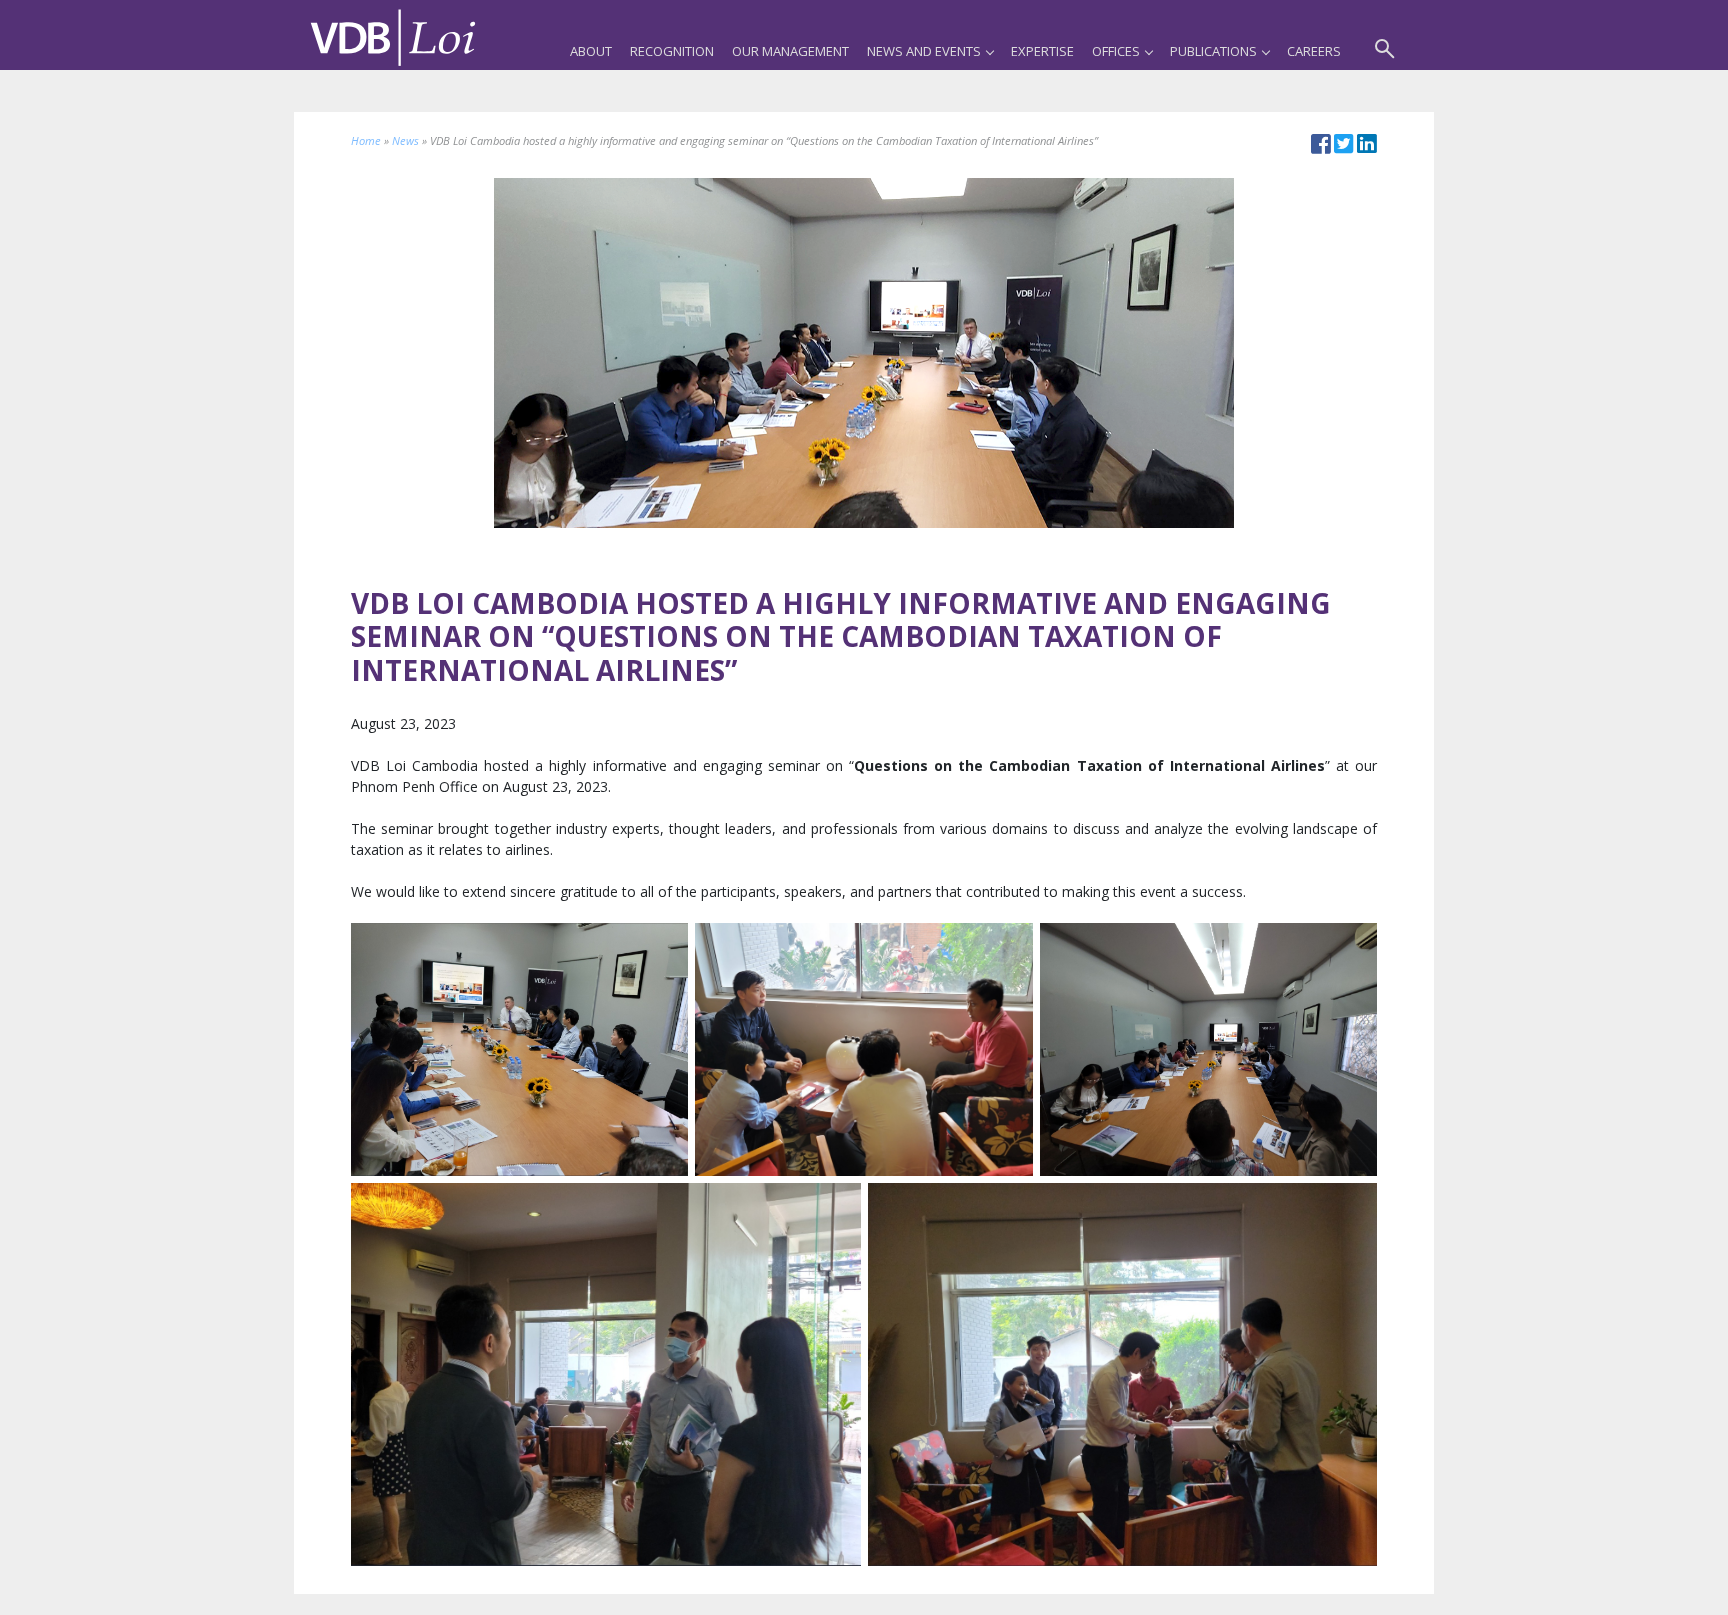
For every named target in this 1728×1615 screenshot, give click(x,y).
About (591, 51)
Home (366, 140)
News (405, 140)
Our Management (790, 51)
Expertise (1042, 51)
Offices (1116, 51)
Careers (1314, 51)
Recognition (672, 51)
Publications (1213, 51)
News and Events (924, 51)
